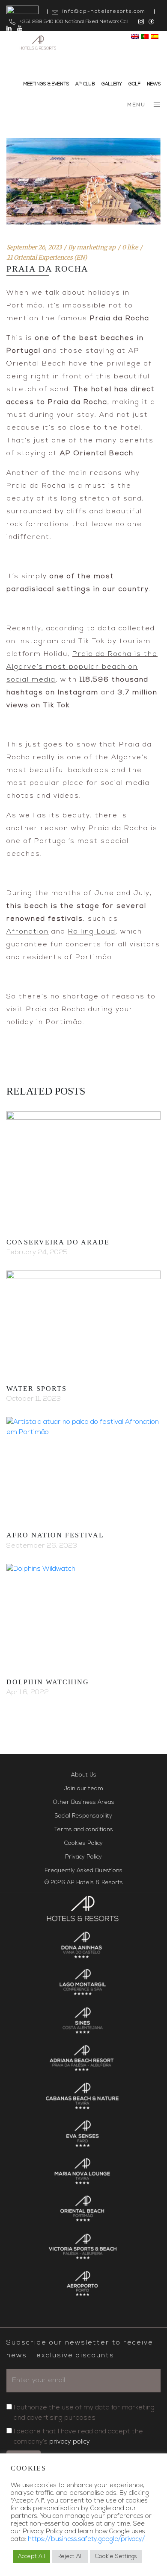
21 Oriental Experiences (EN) (47, 258)
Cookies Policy (83, 1843)
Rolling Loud (92, 932)
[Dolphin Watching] (83, 1615)
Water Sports (37, 1389)
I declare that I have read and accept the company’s (78, 2437)
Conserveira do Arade (58, 1242)
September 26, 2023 (34, 247)
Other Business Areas (84, 1802)
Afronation (28, 932)
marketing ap (96, 247)
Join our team (83, 1789)
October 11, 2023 (34, 1399)
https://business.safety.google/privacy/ (86, 2539)
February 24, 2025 (37, 1253)
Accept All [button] (31, 2557)
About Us (84, 1775)
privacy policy (70, 2442)
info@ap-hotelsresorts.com (104, 12)
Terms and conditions (84, 1830)
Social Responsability (83, 1816)
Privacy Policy (83, 1857)
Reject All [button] (70, 2557)
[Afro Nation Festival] (83, 1468)
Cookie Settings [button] (116, 2557)
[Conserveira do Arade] (83, 1169)
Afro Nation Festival (55, 1535)
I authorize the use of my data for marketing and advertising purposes (84, 2413)
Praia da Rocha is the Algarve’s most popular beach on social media (82, 667)
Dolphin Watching (48, 1682)
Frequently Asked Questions (83, 1871)
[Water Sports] (83, 1322)
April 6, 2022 (28, 1692)
